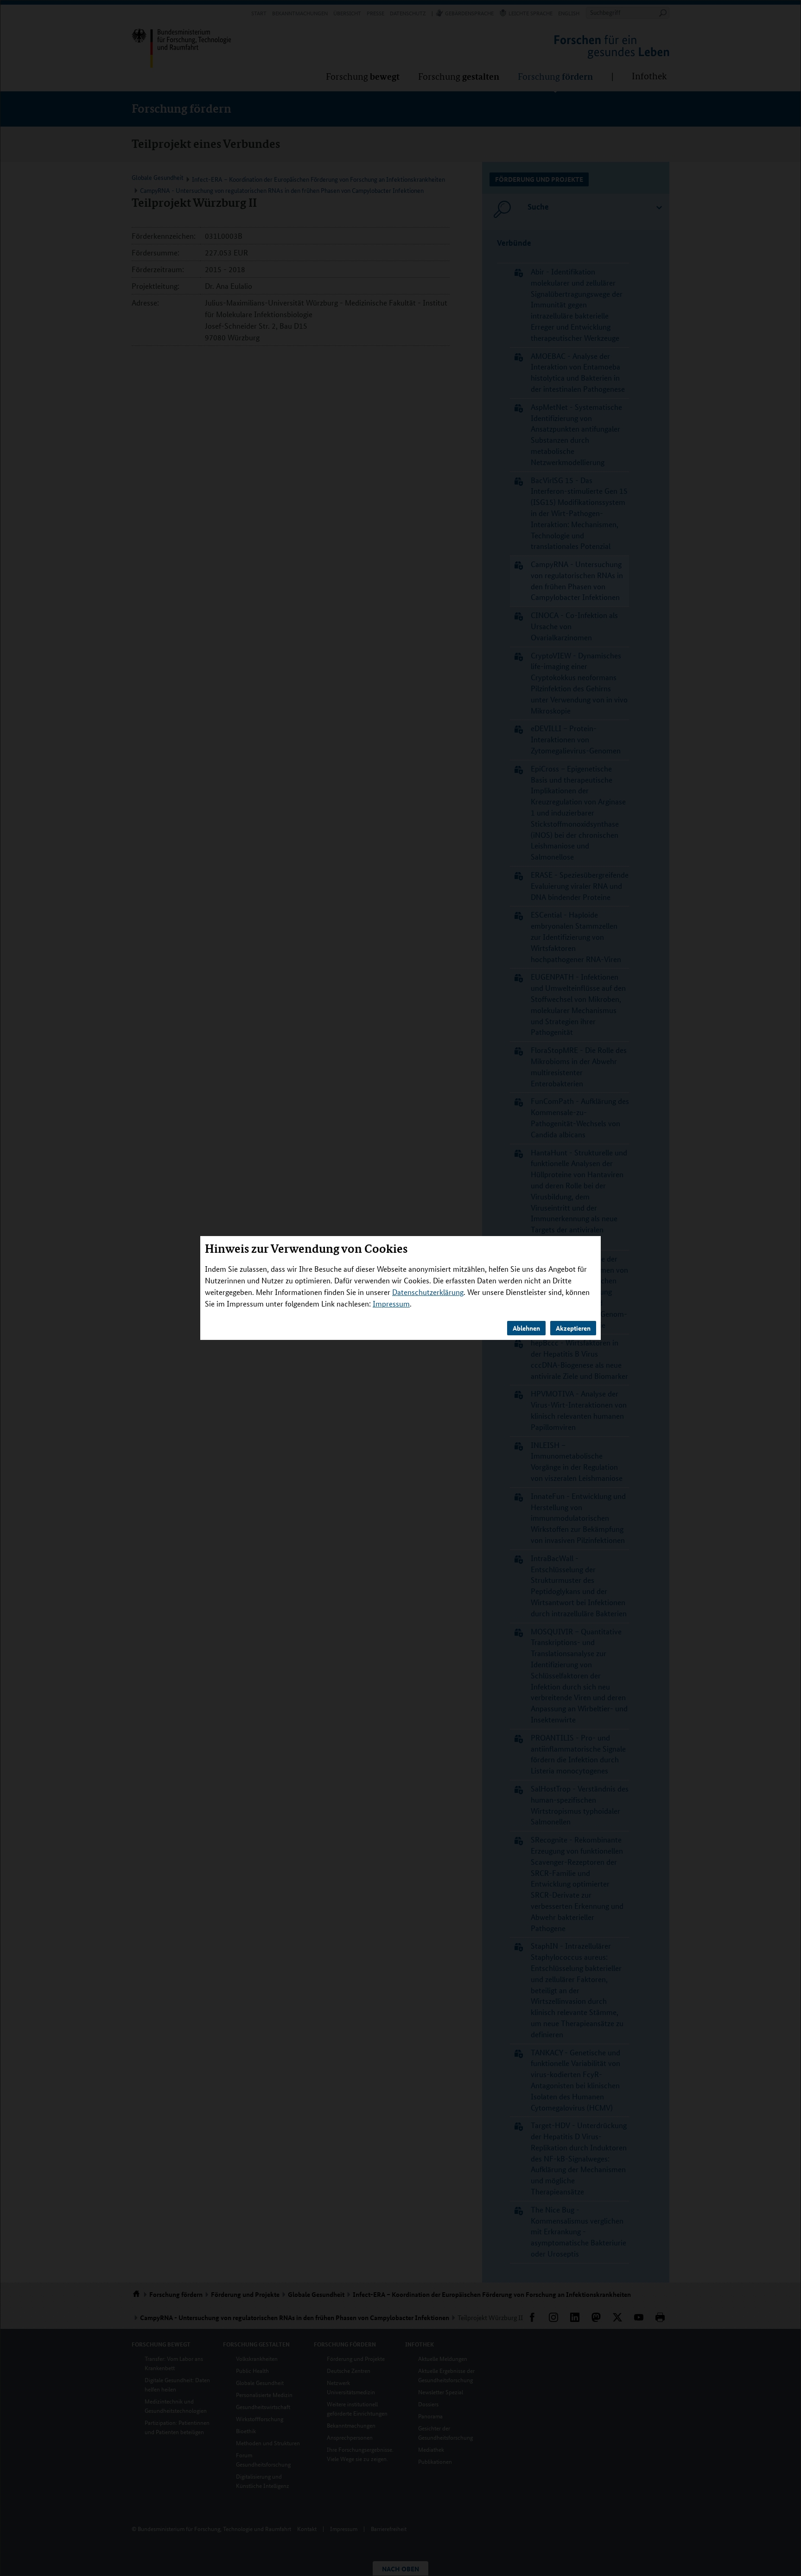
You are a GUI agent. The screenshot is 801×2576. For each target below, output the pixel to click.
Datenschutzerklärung (428, 1292)
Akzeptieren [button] (573, 1328)
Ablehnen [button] (526, 1328)
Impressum (391, 1304)
